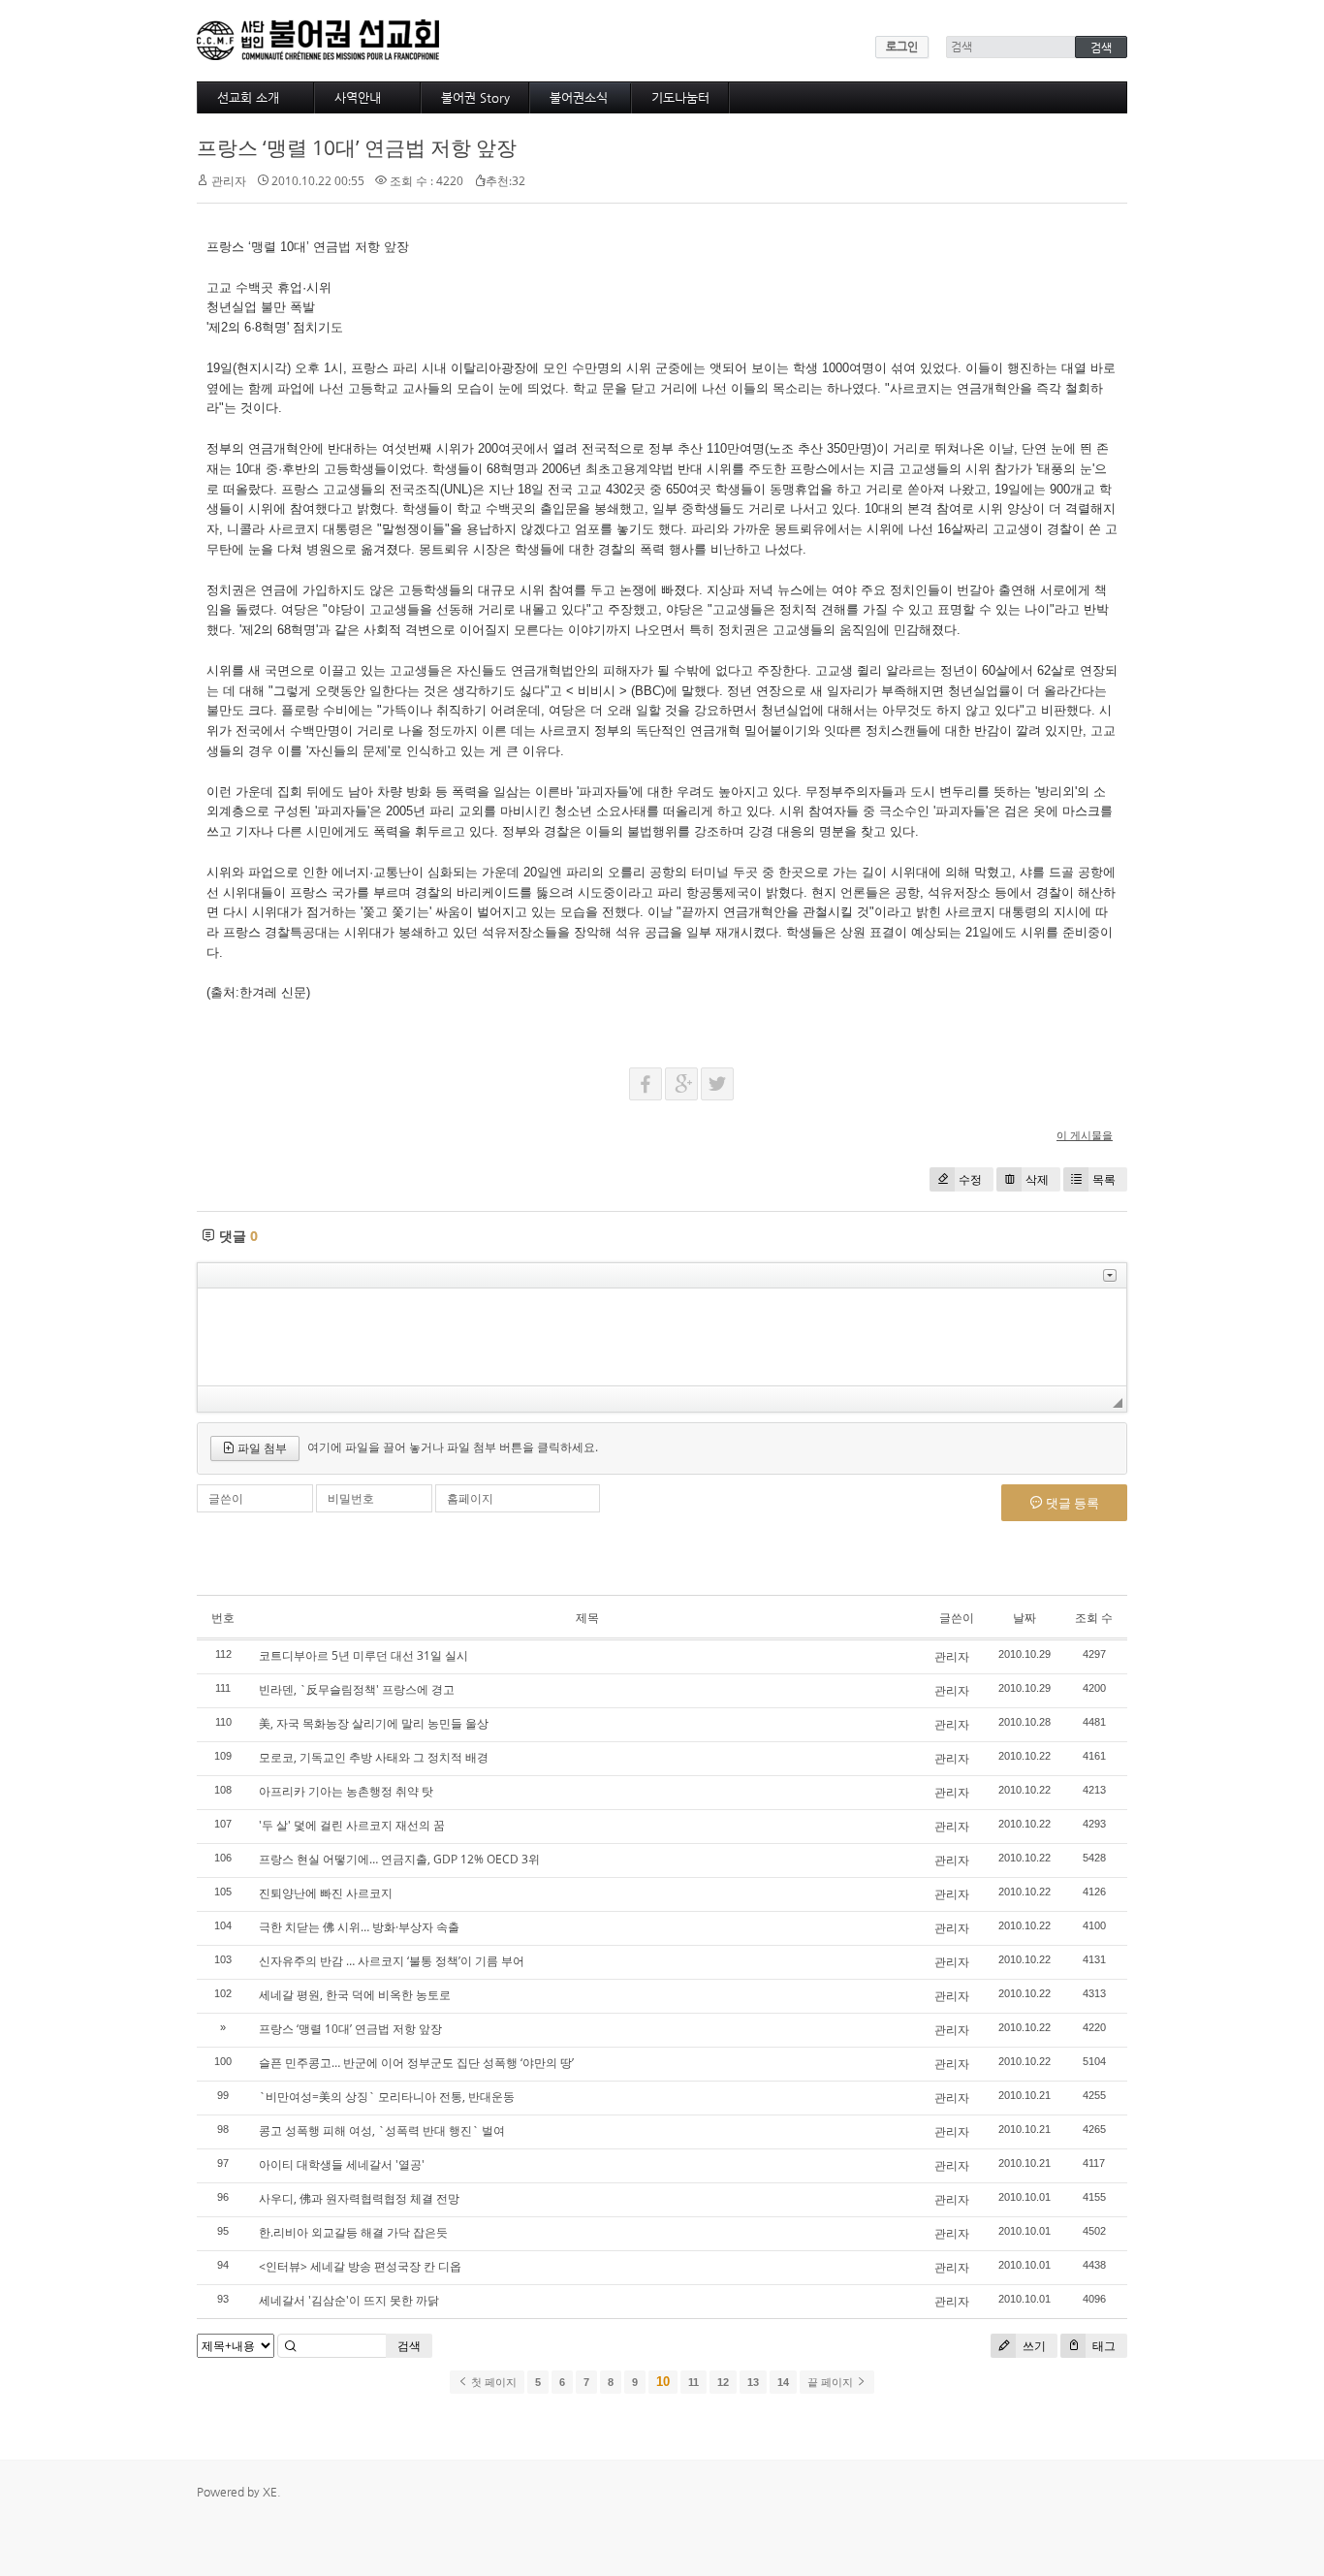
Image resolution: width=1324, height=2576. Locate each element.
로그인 (902, 47)
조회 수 (1094, 1618)
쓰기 (1033, 2346)
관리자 (952, 1656)
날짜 (1025, 1618)
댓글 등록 (1071, 1503)
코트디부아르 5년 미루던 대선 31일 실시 (363, 1655)
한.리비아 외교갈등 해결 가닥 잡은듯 (353, 2232)
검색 (409, 2346)
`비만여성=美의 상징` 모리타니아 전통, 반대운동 (387, 2097)
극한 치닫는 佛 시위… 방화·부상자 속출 (359, 1927)
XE (270, 2492)
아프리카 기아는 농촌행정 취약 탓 (346, 1791)
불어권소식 (579, 97)
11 (694, 2382)
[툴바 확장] (1110, 1275)
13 (753, 2382)
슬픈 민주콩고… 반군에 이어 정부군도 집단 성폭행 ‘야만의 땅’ (416, 2063)
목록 (1104, 1179)
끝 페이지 (832, 2382)
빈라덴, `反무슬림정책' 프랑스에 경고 (357, 1689)
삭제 (1037, 1179)
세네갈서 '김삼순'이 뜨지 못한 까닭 (349, 2300)
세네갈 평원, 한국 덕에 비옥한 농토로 (355, 1995)
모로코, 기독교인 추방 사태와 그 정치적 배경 (374, 1757)
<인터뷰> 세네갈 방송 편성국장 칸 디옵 (360, 2266)
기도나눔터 (680, 97)
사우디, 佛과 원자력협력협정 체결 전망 (359, 2198)
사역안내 (358, 97)
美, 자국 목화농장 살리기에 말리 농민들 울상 (374, 1723)
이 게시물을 (1085, 1135)
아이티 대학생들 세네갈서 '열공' (342, 2164)
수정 (970, 1179)
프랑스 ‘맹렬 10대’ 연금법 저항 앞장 (357, 147)
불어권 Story (475, 97)
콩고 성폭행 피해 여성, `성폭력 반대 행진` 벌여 (382, 2131)
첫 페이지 (492, 2382)
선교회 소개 (248, 97)
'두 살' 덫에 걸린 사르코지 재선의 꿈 (352, 1825)
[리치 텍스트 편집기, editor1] (662, 1337)
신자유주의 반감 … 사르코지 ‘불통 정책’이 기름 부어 (392, 1961)
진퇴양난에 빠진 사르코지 (326, 1893)
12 (723, 2382)
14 (783, 2382)
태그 (1103, 2346)
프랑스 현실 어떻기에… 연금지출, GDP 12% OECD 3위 (399, 1859)
